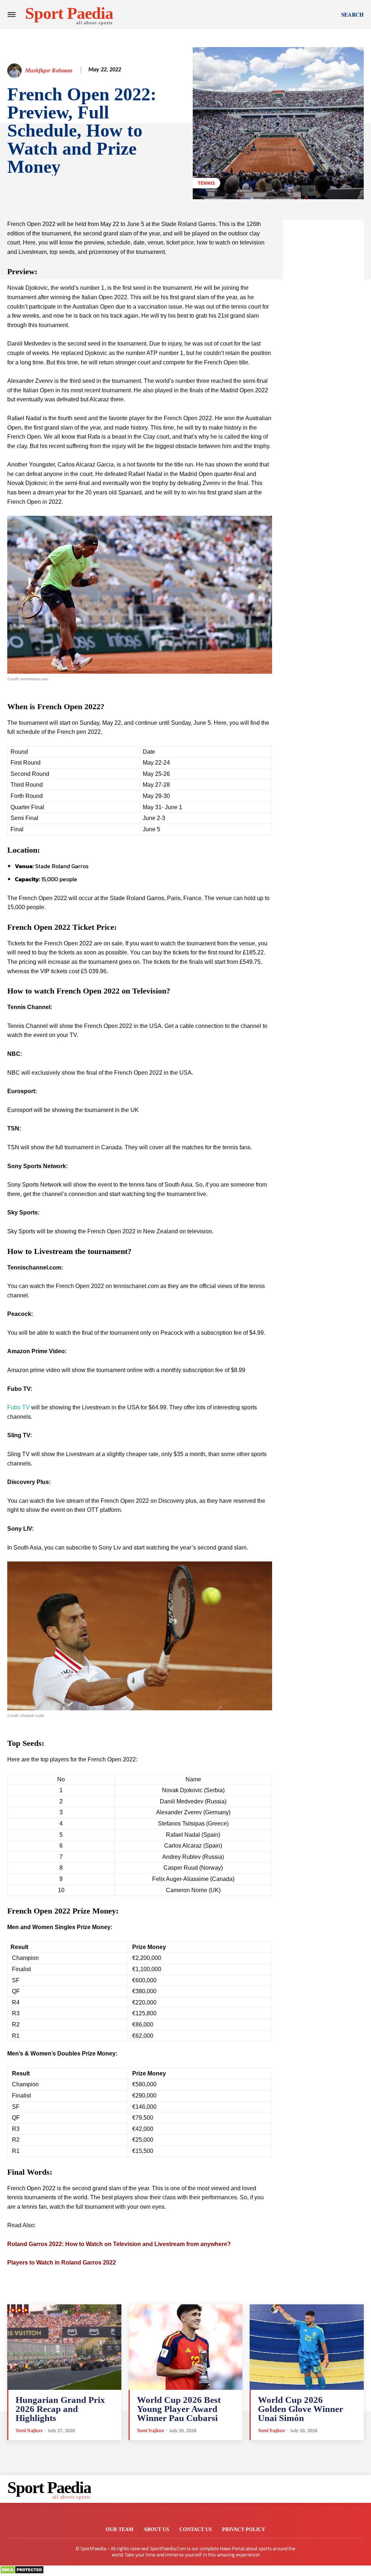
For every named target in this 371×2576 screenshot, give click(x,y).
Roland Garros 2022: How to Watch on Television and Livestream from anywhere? (119, 2244)
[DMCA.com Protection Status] (22, 2572)
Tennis (207, 183)
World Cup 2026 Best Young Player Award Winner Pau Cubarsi (179, 2409)
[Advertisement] (324, 328)
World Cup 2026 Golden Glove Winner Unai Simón (301, 2409)
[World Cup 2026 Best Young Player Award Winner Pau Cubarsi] (186, 2347)
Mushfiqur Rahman (49, 70)
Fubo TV (18, 1407)
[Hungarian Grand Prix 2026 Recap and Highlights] (64, 2347)
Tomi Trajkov (29, 2431)
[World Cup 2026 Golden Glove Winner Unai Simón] (307, 2347)
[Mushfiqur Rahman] (16, 71)
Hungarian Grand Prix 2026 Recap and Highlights (60, 2409)
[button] (353, 14)
